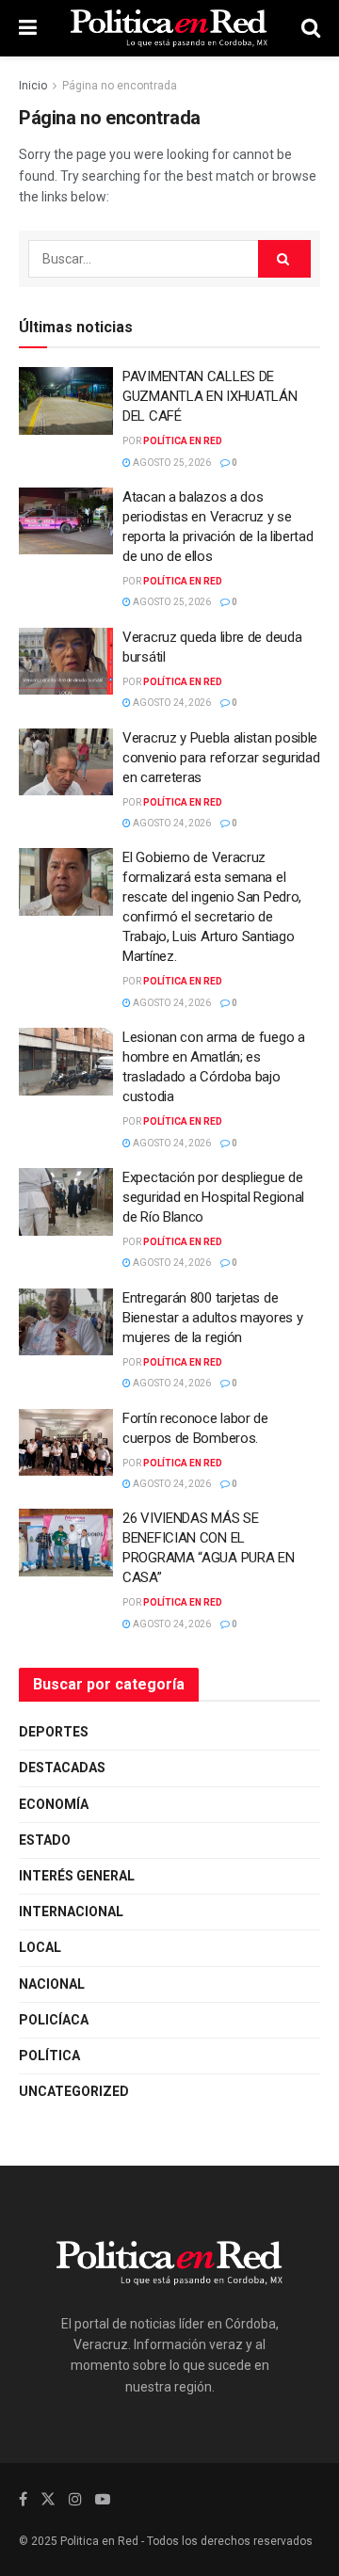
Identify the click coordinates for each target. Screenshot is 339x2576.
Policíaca (54, 2020)
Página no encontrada (120, 86)
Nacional (52, 1984)
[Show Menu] (28, 28)
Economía (54, 1804)
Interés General (77, 1876)
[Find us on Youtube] (103, 2499)
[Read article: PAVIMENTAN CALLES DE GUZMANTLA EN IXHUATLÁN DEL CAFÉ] (66, 401)
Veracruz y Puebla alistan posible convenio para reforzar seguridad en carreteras (221, 758)
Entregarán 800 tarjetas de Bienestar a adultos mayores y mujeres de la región (212, 1318)
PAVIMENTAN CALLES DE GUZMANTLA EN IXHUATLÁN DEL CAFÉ (210, 396)
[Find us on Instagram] (75, 2499)
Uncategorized (74, 2091)
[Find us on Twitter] (48, 2499)
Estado (45, 1840)
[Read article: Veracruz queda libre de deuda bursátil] (66, 662)
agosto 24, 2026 (171, 703)
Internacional (71, 1912)
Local (40, 1947)
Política (49, 2056)
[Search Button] (311, 28)
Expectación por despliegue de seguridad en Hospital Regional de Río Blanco (213, 1197)
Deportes (54, 1732)
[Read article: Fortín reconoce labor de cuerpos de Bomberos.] (66, 1443)
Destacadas (62, 1768)
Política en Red (183, 441)
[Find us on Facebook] (23, 2499)
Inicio (33, 86)
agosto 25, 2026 (171, 463)
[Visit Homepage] (169, 28)
